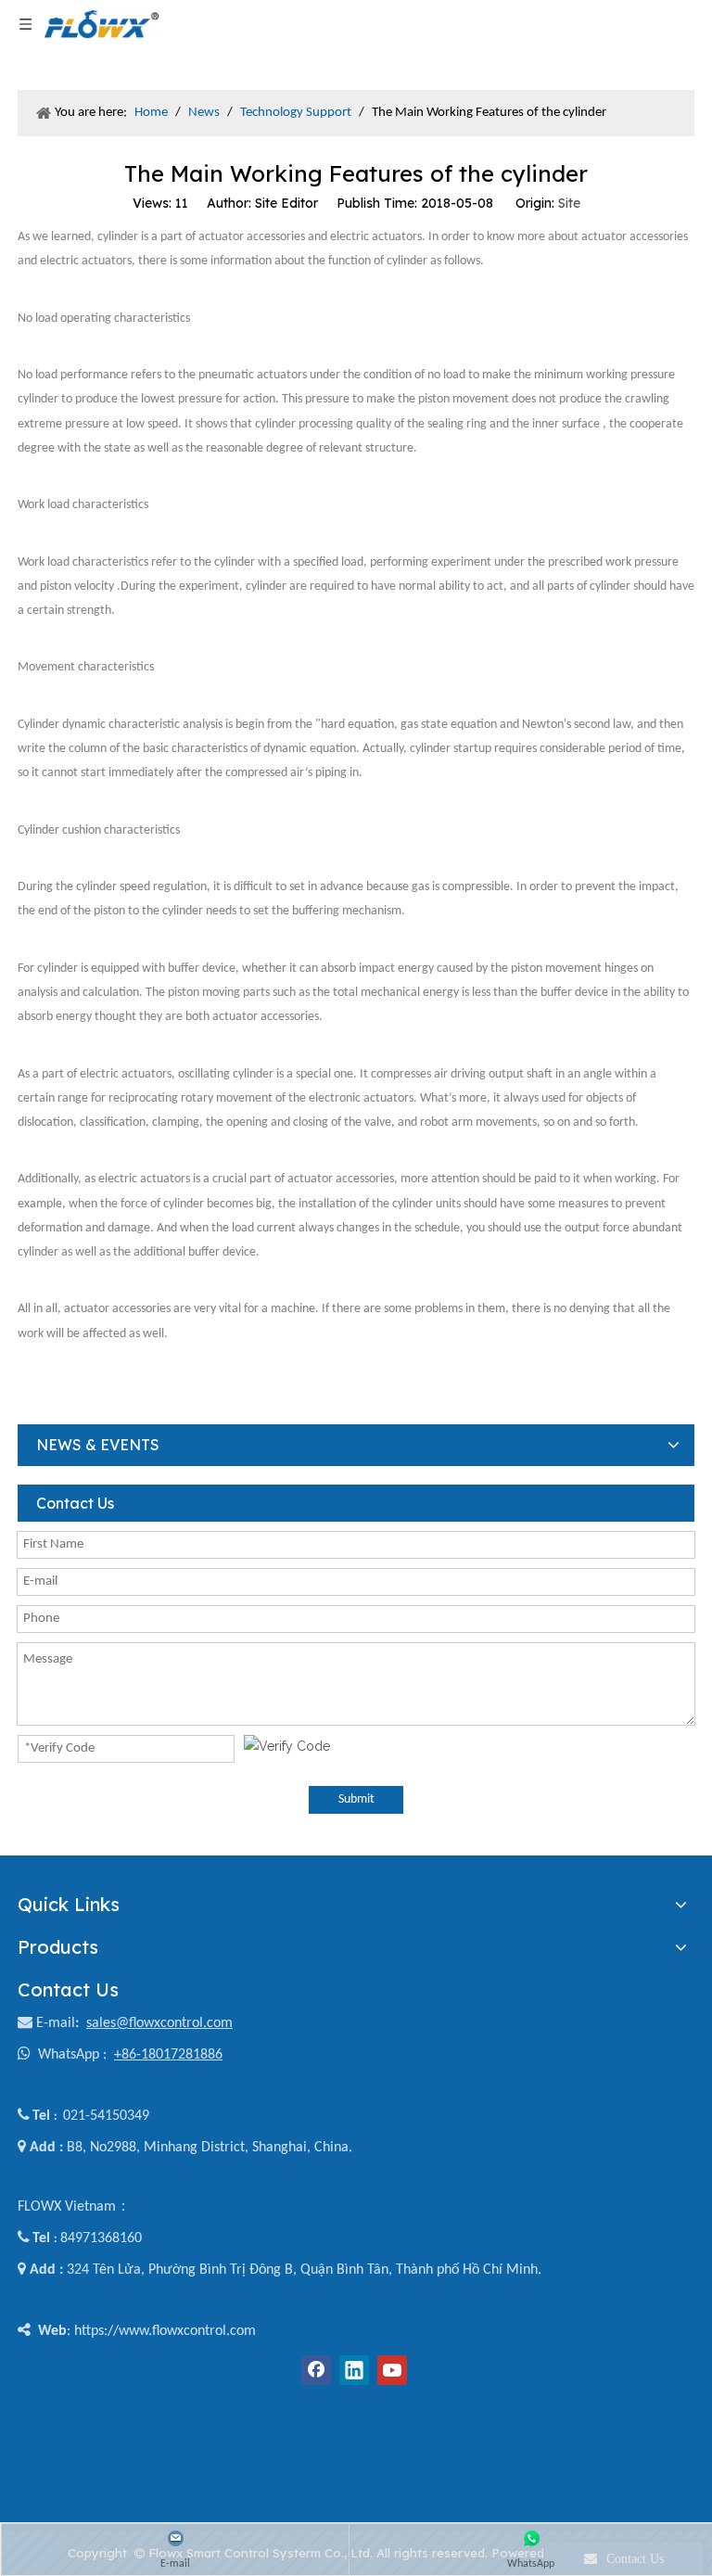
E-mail (56, 2023)
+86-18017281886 (168, 2055)
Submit (356, 1799)
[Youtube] (392, 2370)
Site (569, 203)
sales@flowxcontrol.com (159, 2023)
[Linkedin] (354, 2370)
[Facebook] (316, 2370)
